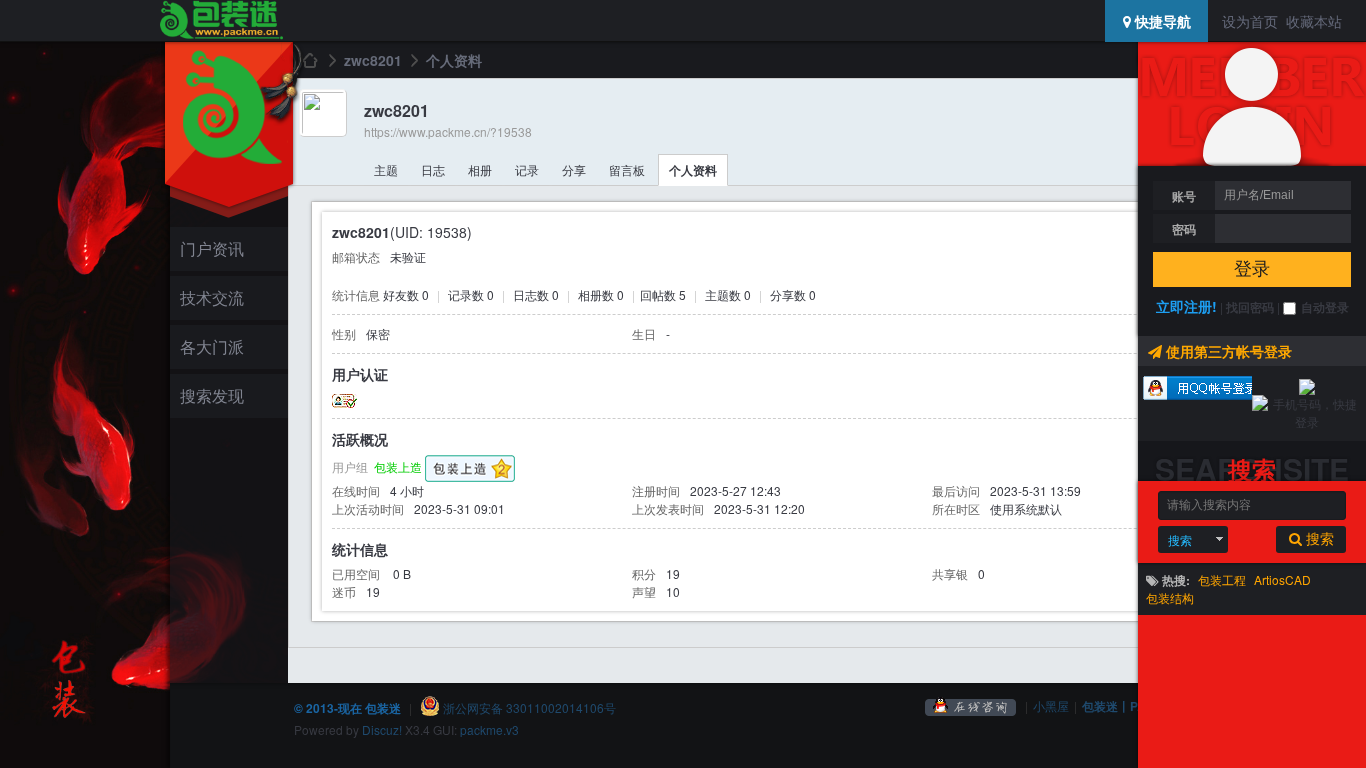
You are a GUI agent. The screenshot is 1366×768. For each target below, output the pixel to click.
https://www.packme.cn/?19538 (448, 131)
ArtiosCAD (1282, 579)
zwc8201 (373, 60)
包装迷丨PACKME (1132, 706)
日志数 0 (536, 294)
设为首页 (1250, 21)
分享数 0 (793, 294)
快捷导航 (1161, 21)
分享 (574, 169)
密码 (1184, 229)
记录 (527, 169)
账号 (1184, 196)
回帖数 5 (663, 294)
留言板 (627, 169)
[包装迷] (220, 21)
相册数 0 (601, 294)
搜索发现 (212, 395)
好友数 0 (406, 294)
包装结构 (1170, 597)
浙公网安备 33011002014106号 (528, 707)
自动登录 (1325, 307)
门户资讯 (212, 248)
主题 (386, 169)
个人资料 (693, 170)
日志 (433, 169)
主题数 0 (728, 294)
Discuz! (382, 729)
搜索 (1180, 539)
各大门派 (212, 346)
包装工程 (1222, 579)
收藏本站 (1314, 21)
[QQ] (971, 705)
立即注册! (1186, 306)
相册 (480, 169)
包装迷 (309, 60)
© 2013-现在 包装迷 (347, 708)
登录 (1252, 269)
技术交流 (212, 297)
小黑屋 (1051, 705)
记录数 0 (471, 294)
